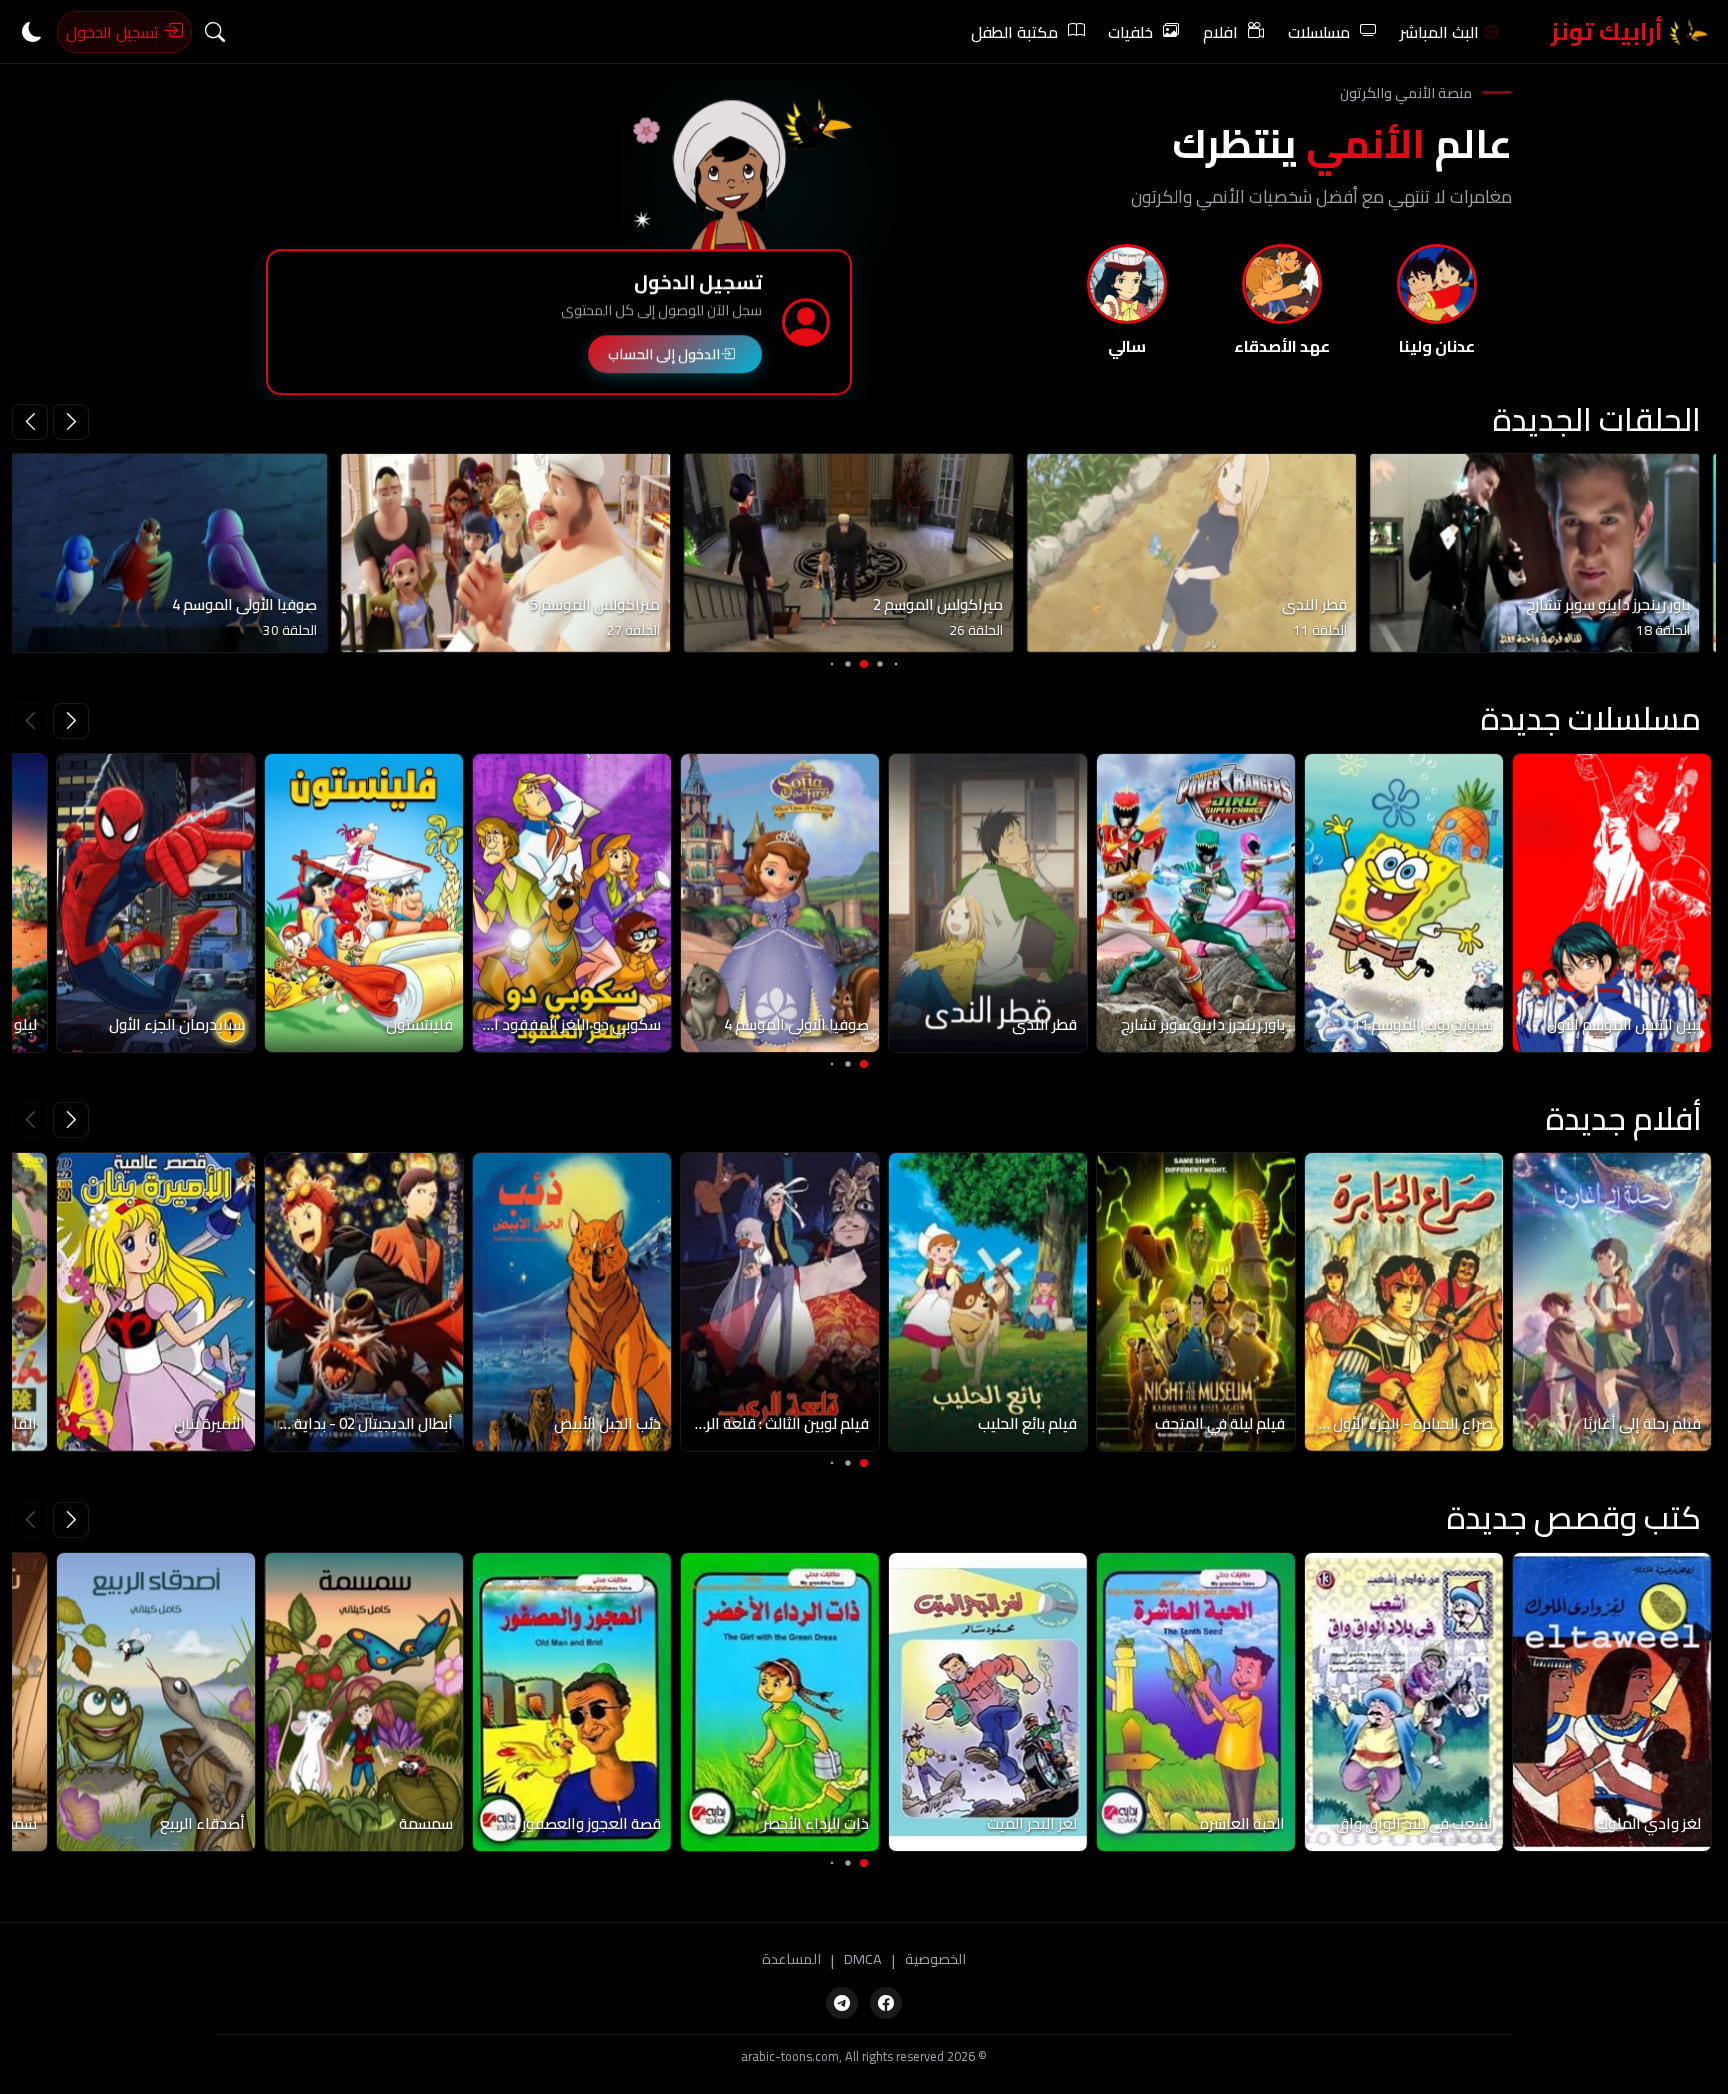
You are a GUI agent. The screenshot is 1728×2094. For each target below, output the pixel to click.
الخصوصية (935, 1960)
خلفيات (1130, 32)
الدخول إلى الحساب (664, 358)
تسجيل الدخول (114, 32)
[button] (30, 422)
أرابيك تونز (1609, 31)
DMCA (863, 1960)
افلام (1220, 32)
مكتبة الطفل (1014, 32)
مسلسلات (1319, 32)
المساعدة (791, 1960)
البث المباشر (1439, 32)
